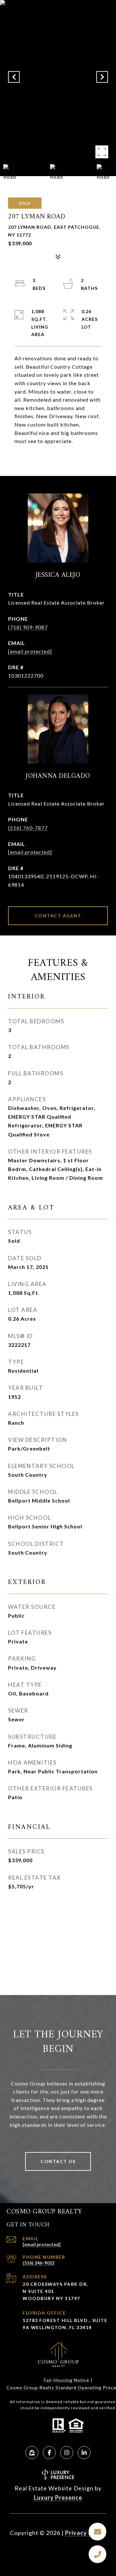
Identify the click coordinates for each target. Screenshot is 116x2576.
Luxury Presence (58, 2497)
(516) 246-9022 (39, 2263)
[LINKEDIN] (84, 2453)
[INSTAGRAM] (67, 2453)
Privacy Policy (86, 2533)
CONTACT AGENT (58, 916)
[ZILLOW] (32, 2453)
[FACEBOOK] (49, 2453)
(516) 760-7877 (28, 828)
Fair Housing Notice (67, 2380)
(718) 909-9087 (28, 627)
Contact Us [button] (58, 2161)
